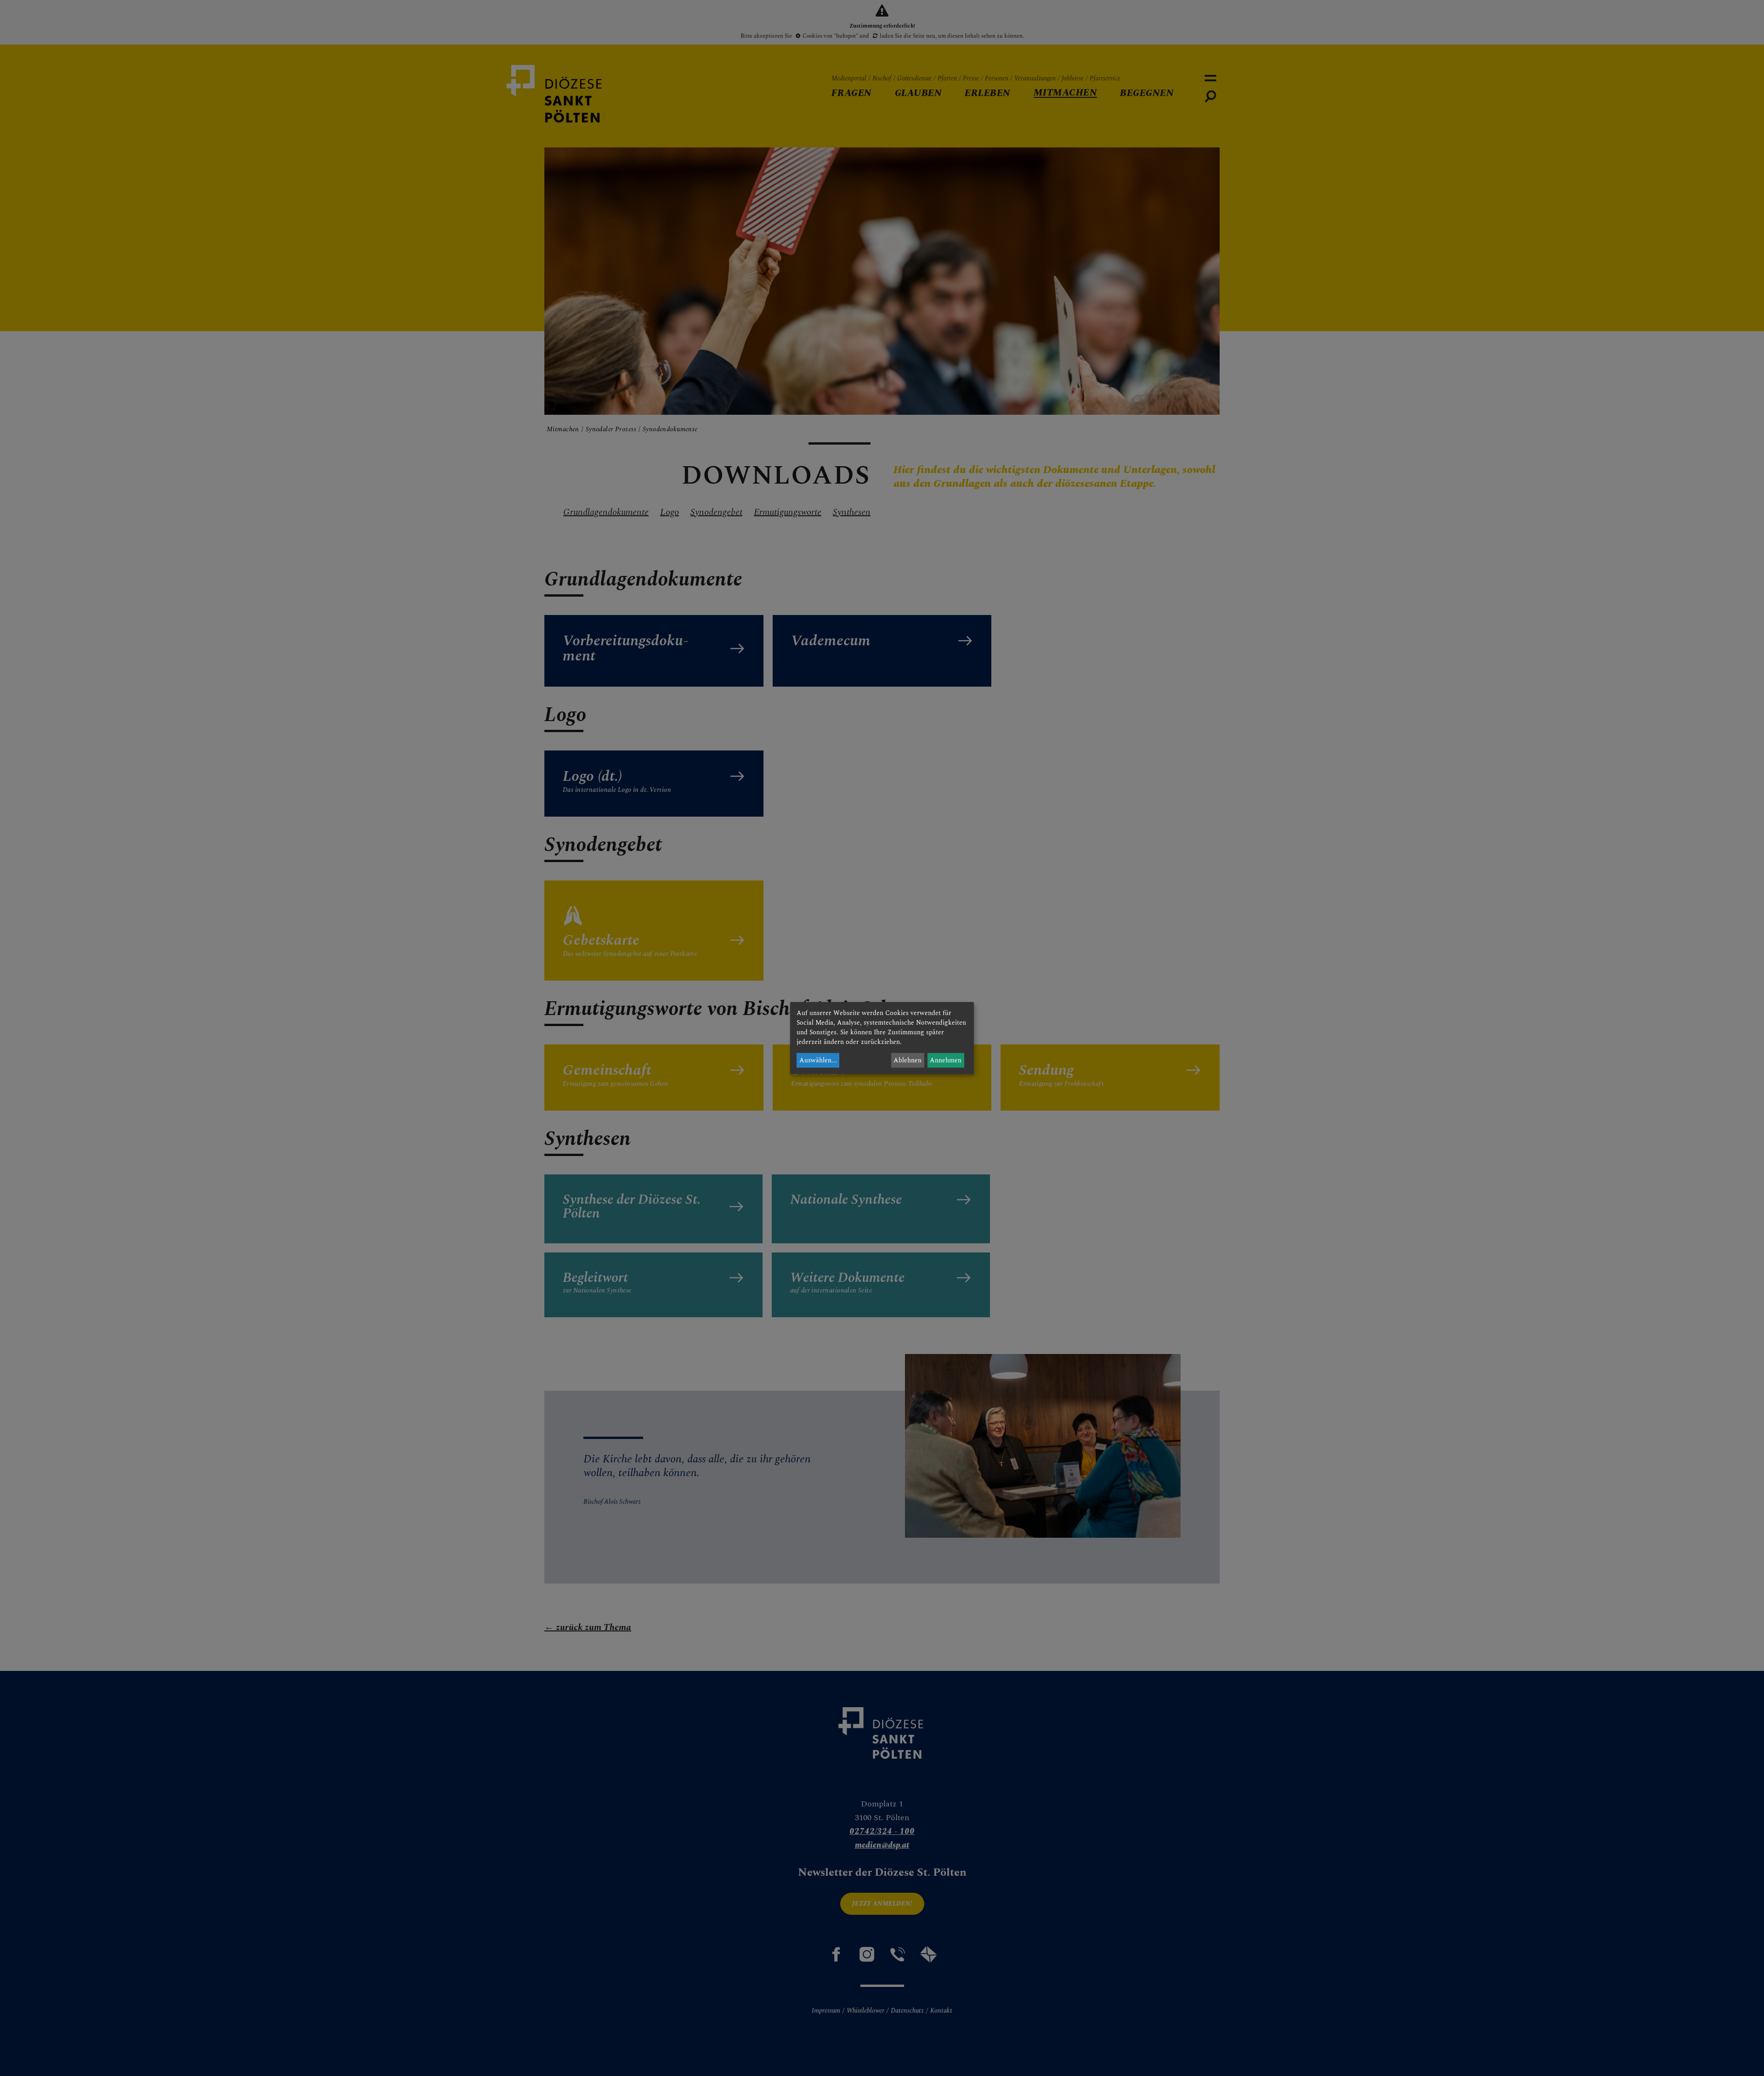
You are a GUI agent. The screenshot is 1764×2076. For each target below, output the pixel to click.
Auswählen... (818, 1060)
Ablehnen (907, 1060)
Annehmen (946, 1060)
